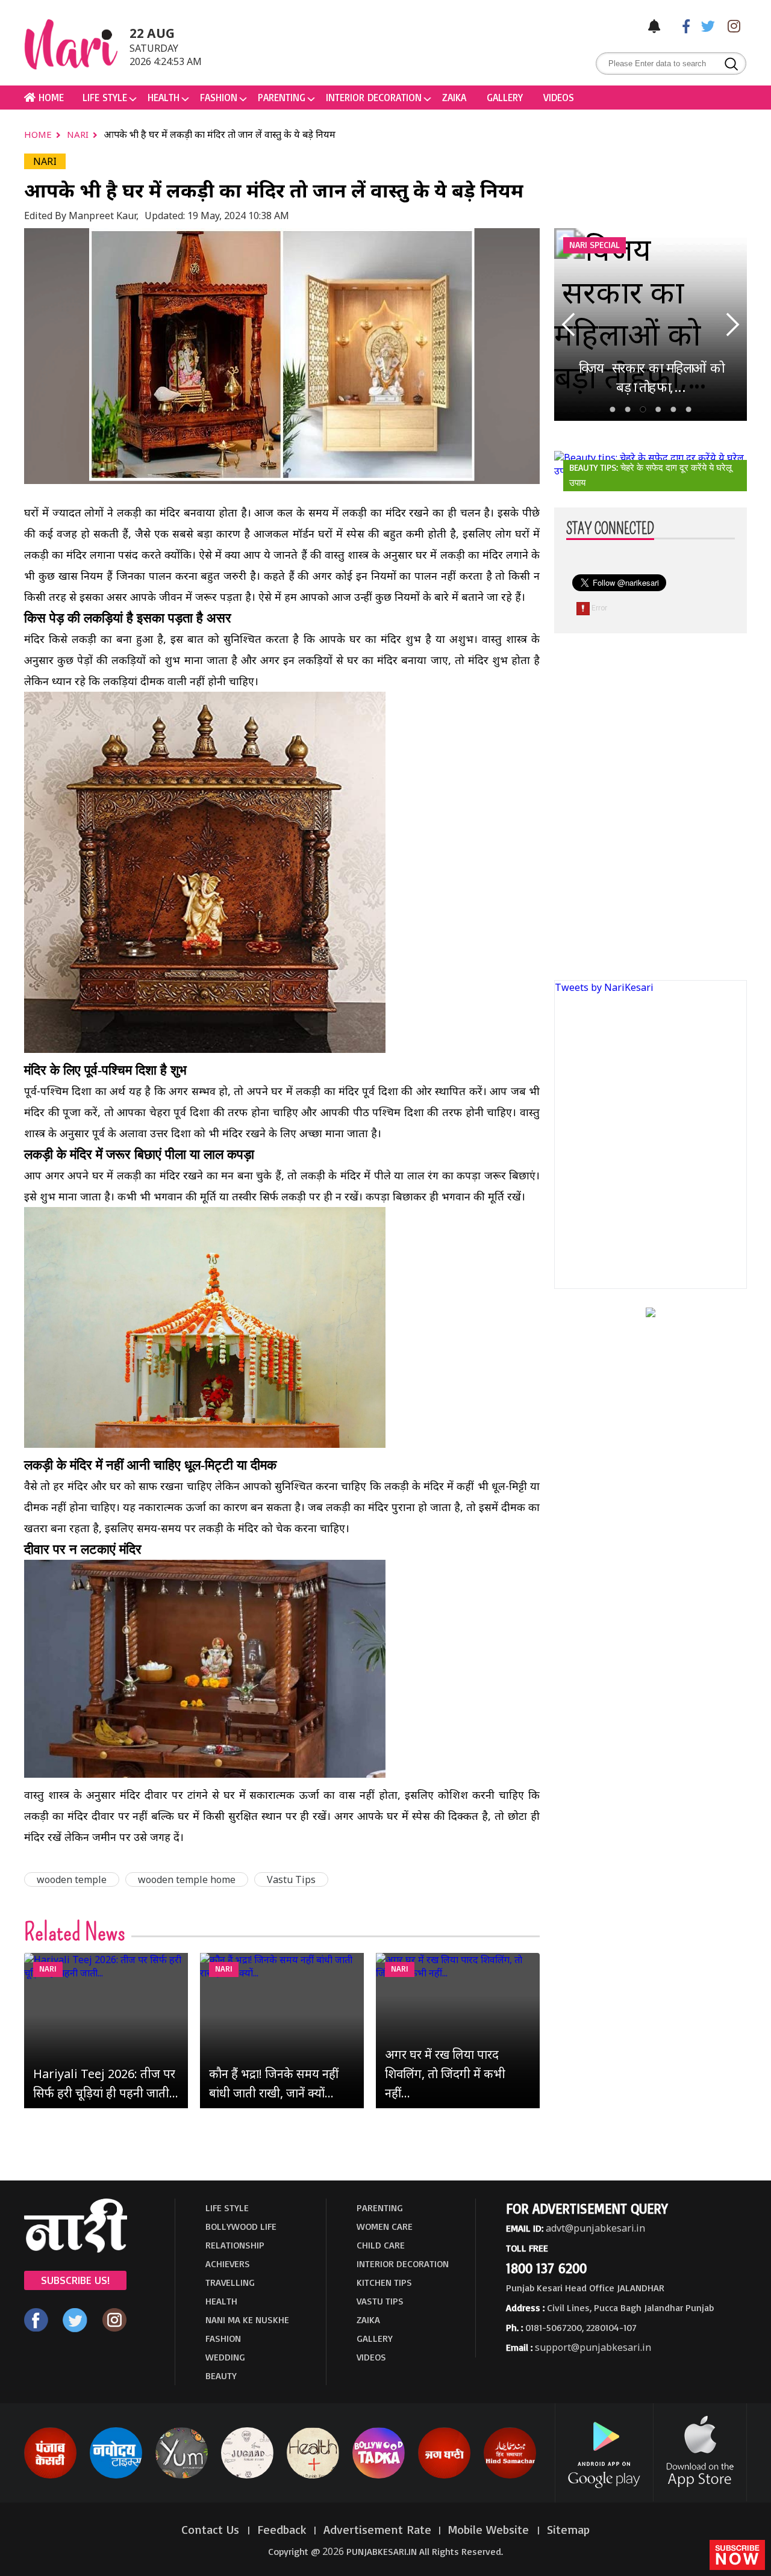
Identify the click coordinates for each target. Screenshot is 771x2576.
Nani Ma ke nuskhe (247, 2320)
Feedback (282, 2529)
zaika (454, 97)
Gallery (505, 97)
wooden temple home (187, 1879)
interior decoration (374, 97)
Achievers (228, 2264)
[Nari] (76, 2249)
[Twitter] (705, 26)
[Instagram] (731, 26)
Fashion (219, 97)
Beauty (221, 2376)
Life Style (105, 97)
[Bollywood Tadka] (379, 2476)
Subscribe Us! (75, 2280)
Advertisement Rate (377, 2529)
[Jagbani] (444, 2476)
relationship (235, 2245)
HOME (50, 97)
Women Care (385, 2226)
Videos (559, 97)
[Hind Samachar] (510, 2476)
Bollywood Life (241, 2226)
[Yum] (182, 2476)
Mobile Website (490, 2529)
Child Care (381, 2245)
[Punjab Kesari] (50, 2476)
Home (39, 134)
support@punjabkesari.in (593, 2347)
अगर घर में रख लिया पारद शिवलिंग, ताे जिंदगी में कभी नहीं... (445, 2074)
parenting (282, 97)
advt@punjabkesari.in (595, 2228)
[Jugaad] (247, 2476)
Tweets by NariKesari (604, 987)
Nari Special (595, 245)
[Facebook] (680, 26)
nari (79, 134)
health (164, 97)
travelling (230, 2282)
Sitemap (568, 2529)
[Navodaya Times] (116, 2476)
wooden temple (72, 1879)
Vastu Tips (291, 1879)
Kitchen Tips (384, 2282)
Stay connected (610, 529)
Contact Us (212, 2529)
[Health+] (313, 2476)
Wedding (225, 2357)
